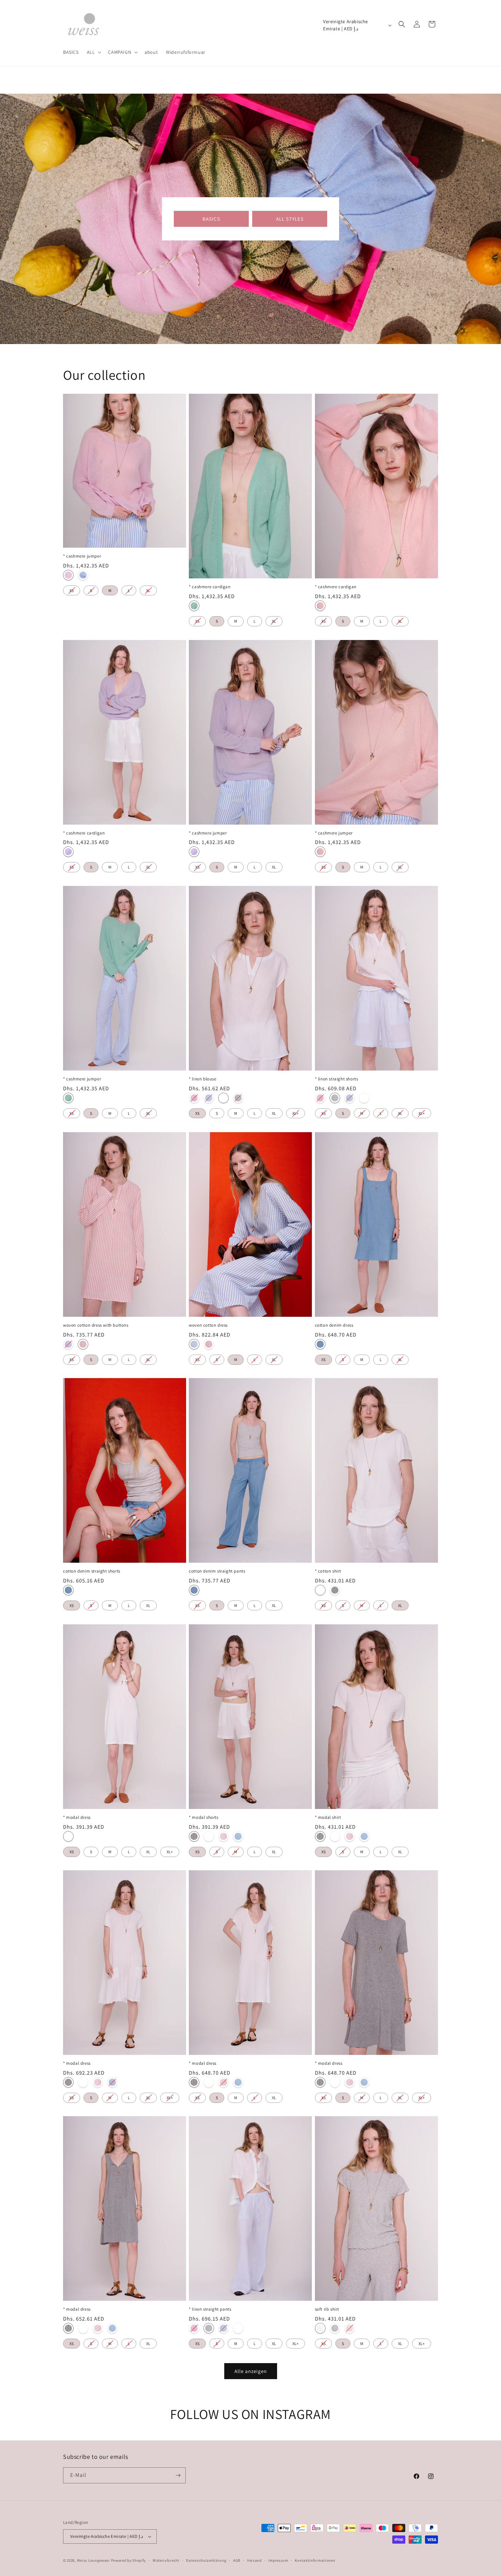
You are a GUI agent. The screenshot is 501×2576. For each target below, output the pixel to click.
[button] (94, 52)
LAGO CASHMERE (83, 575)
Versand (254, 2560)
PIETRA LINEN (238, 1098)
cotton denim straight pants (217, 1571)
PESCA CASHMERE (320, 606)
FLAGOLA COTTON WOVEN (83, 1344)
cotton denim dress (334, 1325)
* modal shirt (328, 1817)
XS (72, 589)
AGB (237, 2560)
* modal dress (77, 1817)
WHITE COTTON (320, 1590)
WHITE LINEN (223, 1098)
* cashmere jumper (82, 556)
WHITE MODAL (68, 1836)
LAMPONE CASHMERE (68, 575)
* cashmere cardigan (210, 587)
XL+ (296, 1112)
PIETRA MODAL (194, 1836)
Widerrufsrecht (166, 2560)
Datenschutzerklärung (206, 2560)
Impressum (278, 2560)
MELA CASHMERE (194, 606)
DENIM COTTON (320, 1344)
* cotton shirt (328, 1571)
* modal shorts (203, 1817)
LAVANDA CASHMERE (68, 852)
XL (148, 589)
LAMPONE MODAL (223, 1836)
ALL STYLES (290, 219)
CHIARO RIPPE (335, 2328)
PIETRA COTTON (335, 1590)
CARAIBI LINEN (209, 1098)
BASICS (211, 219)
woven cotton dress (208, 1325)
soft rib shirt (327, 2309)
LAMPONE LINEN (194, 1098)
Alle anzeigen (251, 2371)
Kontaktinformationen (315, 2560)
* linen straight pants (210, 2309)
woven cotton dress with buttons (96, 1325)
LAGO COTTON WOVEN (68, 1344)
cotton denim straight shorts (92, 1571)
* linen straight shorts (337, 1079)
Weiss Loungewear (94, 2560)
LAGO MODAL (238, 1836)
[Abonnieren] (178, 2475)
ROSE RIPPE (350, 2328)
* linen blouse (202, 1079)
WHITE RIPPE (320, 2328)
